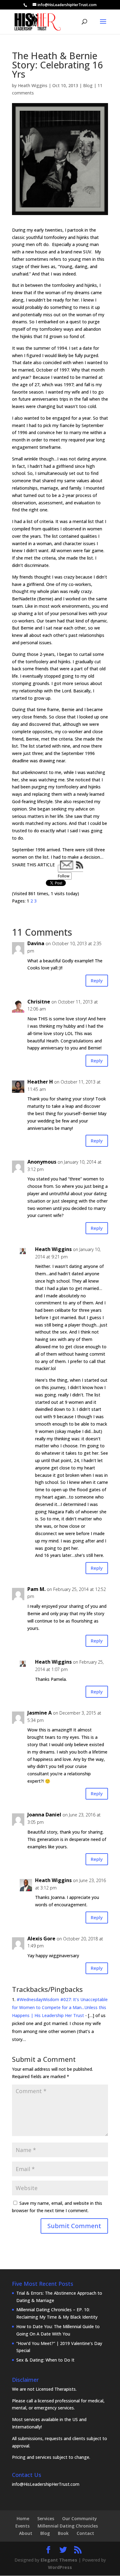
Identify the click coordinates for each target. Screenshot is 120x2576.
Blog (88, 85)
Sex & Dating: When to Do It (45, 2360)
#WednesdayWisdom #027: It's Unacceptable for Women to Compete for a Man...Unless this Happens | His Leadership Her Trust (60, 2007)
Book (63, 2533)
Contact (85, 2533)
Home (23, 2518)
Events (22, 2526)
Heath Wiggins (33, 85)
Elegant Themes (59, 2560)
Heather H (40, 1082)
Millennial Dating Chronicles (68, 2526)
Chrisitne (39, 1002)
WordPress (60, 2567)
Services (46, 2518)
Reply (97, 980)
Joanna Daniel (44, 1815)
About (26, 2533)
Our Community (80, 2518)
